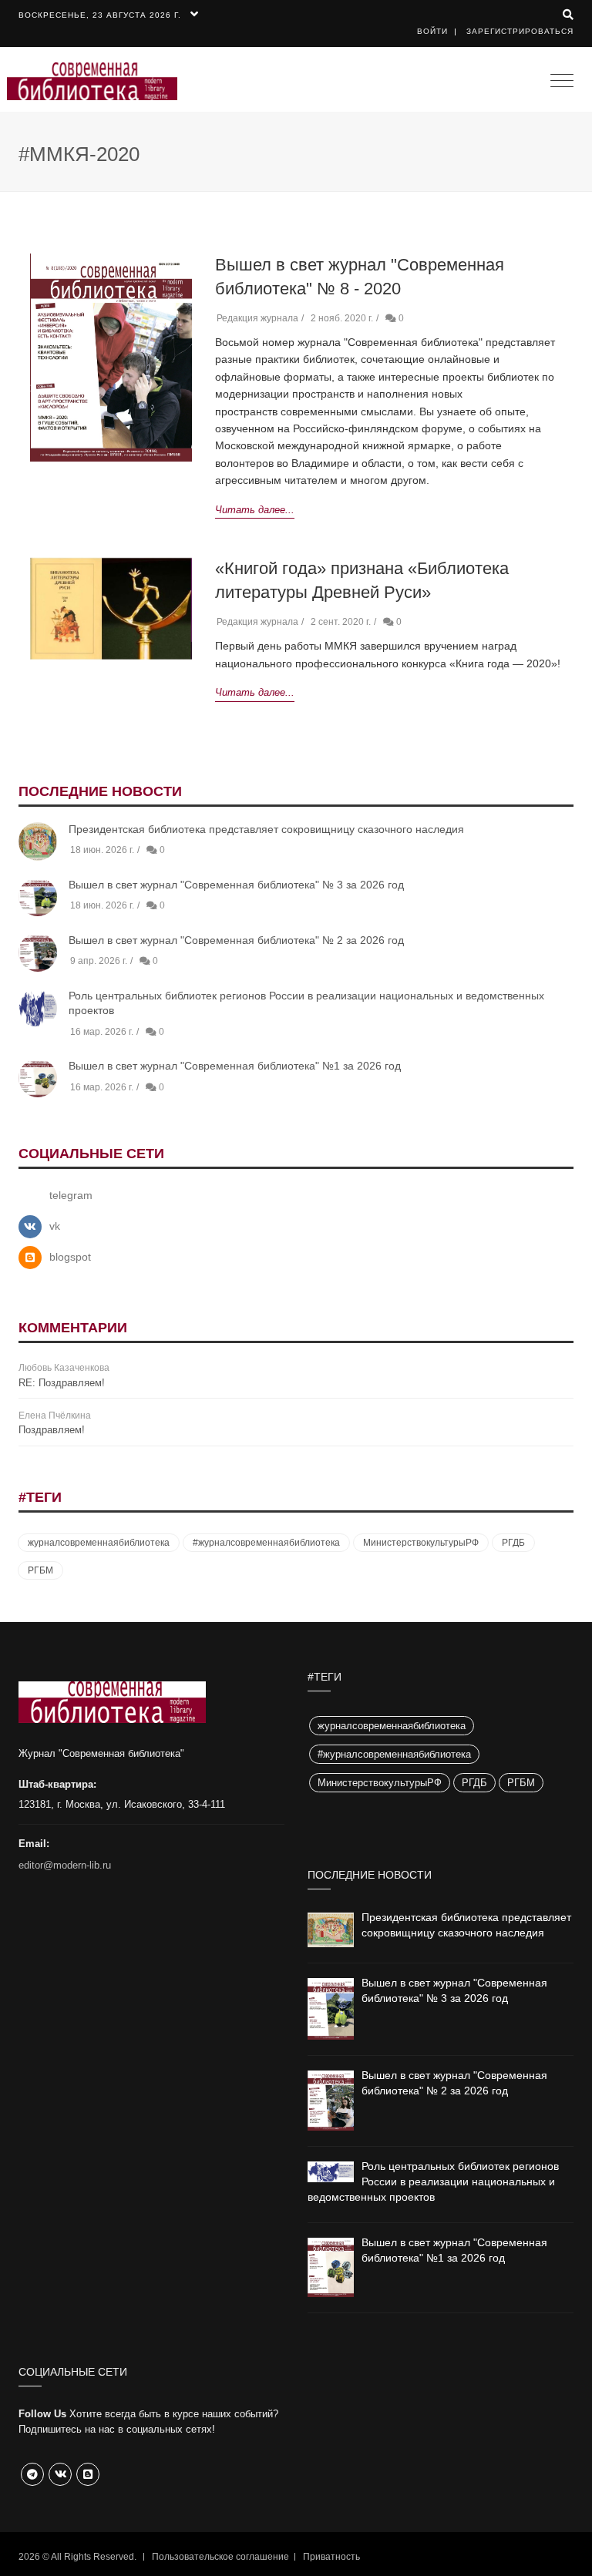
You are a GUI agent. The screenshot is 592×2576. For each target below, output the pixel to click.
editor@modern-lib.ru (65, 1865)
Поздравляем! (52, 1430)
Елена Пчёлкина (55, 1416)
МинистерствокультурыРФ (421, 1543)
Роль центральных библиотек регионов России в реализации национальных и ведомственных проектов (433, 2181)
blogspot (70, 1257)
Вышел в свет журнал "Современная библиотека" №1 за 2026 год (235, 1066)
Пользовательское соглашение (220, 2557)
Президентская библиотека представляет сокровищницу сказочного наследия (266, 829)
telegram (71, 1195)
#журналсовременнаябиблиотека (266, 1543)
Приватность (331, 2557)
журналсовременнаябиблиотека (99, 1543)
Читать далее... (255, 510)
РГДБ (513, 1543)
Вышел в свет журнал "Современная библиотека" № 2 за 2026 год (236, 940)
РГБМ (40, 1570)
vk (55, 1226)
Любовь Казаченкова (64, 1368)
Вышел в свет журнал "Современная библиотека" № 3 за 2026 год (236, 885)
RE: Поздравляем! (62, 1383)
